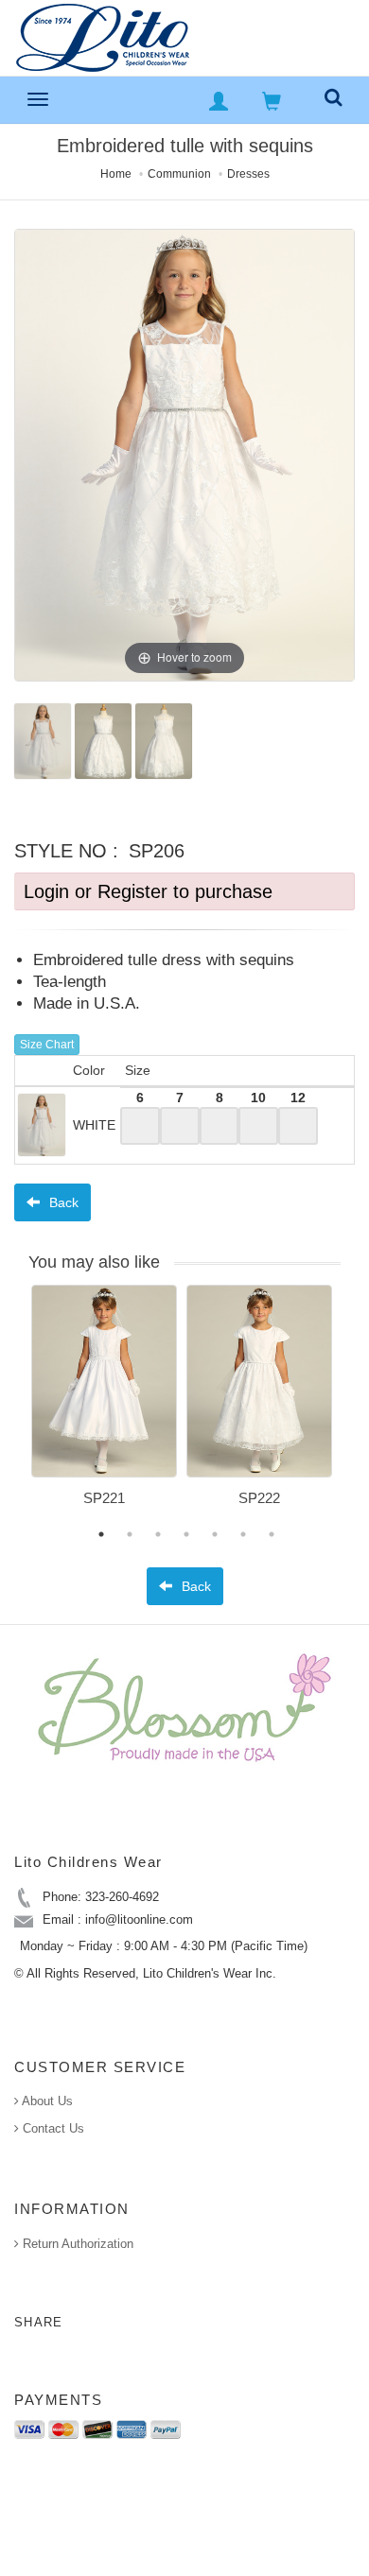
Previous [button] (17, 1407)
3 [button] (158, 1534)
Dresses (248, 174)
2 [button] (130, 1534)
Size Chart (47, 1045)
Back (62, 1202)
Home (116, 174)
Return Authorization (76, 2244)
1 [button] (101, 1534)
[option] (104, 1402)
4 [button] (186, 1534)
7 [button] (272, 1534)
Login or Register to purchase (148, 891)
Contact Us (52, 2128)
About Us (46, 2101)
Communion (179, 174)
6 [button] (243, 1534)
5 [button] (215, 1534)
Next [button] (355, 1407)
